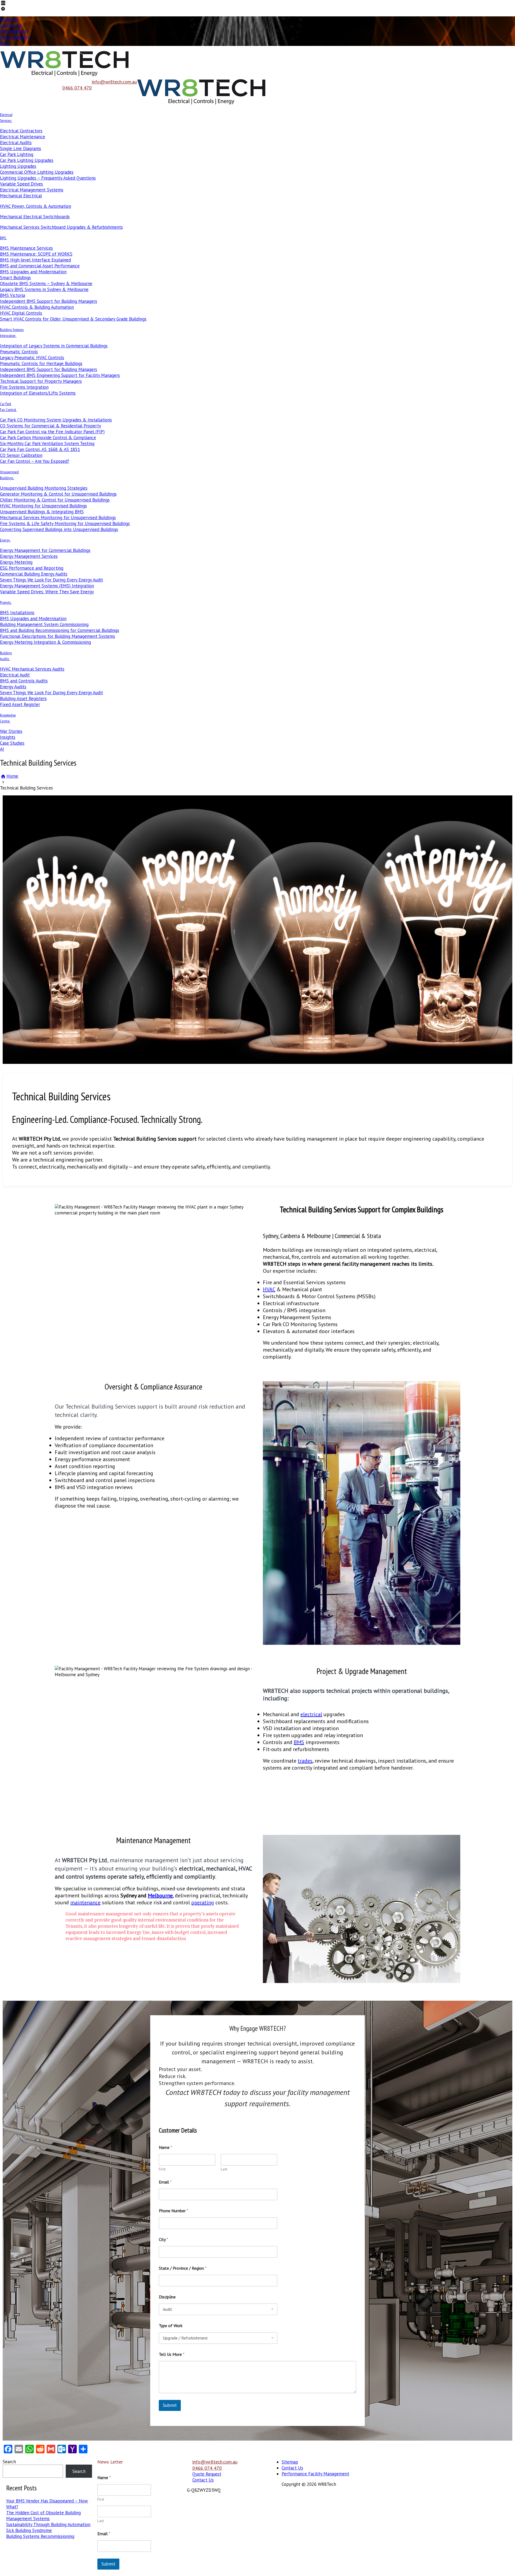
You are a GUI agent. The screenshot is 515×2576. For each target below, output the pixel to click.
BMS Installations (17, 613)
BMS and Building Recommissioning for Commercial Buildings (60, 630)
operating (203, 1902)
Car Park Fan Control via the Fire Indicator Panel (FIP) (52, 432)
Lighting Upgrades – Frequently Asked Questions (48, 178)
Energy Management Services (29, 556)
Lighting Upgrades (18, 166)
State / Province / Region (183, 2268)
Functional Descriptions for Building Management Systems (58, 636)
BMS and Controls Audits (24, 681)
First (162, 2169)
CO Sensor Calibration (21, 455)
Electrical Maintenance (23, 137)
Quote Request (14, 37)
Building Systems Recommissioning (40, 2536)
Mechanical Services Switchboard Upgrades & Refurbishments (61, 227)
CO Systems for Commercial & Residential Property (51, 426)
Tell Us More (172, 2354)
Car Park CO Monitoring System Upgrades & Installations (56, 420)
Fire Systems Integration (24, 387)
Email (165, 2182)
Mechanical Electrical (21, 196)
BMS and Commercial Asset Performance (40, 266)
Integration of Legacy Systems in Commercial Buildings (54, 346)
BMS (3, 238)
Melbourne (160, 1895)
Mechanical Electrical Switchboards (35, 217)
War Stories (11, 731)
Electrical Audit (15, 675)
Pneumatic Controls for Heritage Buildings (41, 363)
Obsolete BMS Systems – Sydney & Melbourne (46, 283)
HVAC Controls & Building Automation (37, 307)
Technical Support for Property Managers (41, 381)
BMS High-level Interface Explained (35, 260)
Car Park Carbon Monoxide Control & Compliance (48, 438)
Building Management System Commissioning (44, 624)
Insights (8, 737)
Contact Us (11, 25)
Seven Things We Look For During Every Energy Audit (51, 580)
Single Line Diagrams (21, 148)
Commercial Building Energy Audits (34, 574)
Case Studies (12, 743)
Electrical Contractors (21, 131)
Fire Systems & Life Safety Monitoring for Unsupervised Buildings (65, 523)
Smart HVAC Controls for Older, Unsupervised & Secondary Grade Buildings (73, 319)
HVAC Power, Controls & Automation (36, 206)
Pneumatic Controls (19, 352)
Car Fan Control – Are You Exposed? (35, 461)
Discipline (167, 2297)
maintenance (85, 1902)
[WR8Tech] (65, 76)
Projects (5, 602)
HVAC (269, 1289)
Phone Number (174, 2211)
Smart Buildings (15, 278)
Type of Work (171, 2326)
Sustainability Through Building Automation (48, 2524)
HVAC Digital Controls (21, 313)
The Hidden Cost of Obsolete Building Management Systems (43, 2516)
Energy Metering (16, 562)
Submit (170, 2405)
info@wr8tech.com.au (114, 82)
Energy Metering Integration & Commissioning (45, 642)
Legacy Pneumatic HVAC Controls (32, 358)
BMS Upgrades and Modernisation (33, 272)
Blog (4, 43)
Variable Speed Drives (21, 184)
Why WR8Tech (14, 31)
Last (224, 2169)
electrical (311, 1714)
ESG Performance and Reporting (32, 568)
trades (305, 1761)
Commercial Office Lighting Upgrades (37, 172)
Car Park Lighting (17, 154)
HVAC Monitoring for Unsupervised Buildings (43, 506)
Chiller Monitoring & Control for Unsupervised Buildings (55, 500)
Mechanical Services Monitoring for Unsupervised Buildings (58, 518)
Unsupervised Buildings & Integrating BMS (42, 512)
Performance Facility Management (315, 2474)
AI (2, 749)
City (163, 2240)
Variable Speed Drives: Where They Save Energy (47, 592)
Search (9, 2462)
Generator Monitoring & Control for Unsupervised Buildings (58, 494)
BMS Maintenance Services (26, 248)
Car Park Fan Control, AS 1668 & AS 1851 (40, 449)
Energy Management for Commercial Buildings (45, 550)
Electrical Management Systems (32, 190)
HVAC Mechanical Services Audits (32, 669)
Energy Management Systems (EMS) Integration (47, 586)
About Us (9, 19)
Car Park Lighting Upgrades (27, 160)
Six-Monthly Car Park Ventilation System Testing (47, 443)
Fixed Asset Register (20, 704)
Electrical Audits (16, 143)
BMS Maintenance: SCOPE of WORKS (36, 254)
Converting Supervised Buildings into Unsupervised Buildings (59, 529)
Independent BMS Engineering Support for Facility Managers (60, 375)
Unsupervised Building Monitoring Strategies (44, 488)
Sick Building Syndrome (29, 2530)
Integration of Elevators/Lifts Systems (38, 393)
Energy (5, 540)
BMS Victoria (12, 295)
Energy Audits (13, 687)
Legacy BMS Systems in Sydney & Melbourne (44, 289)
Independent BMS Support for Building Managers (49, 301)
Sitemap (290, 2462)
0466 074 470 (77, 88)
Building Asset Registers (23, 698)
